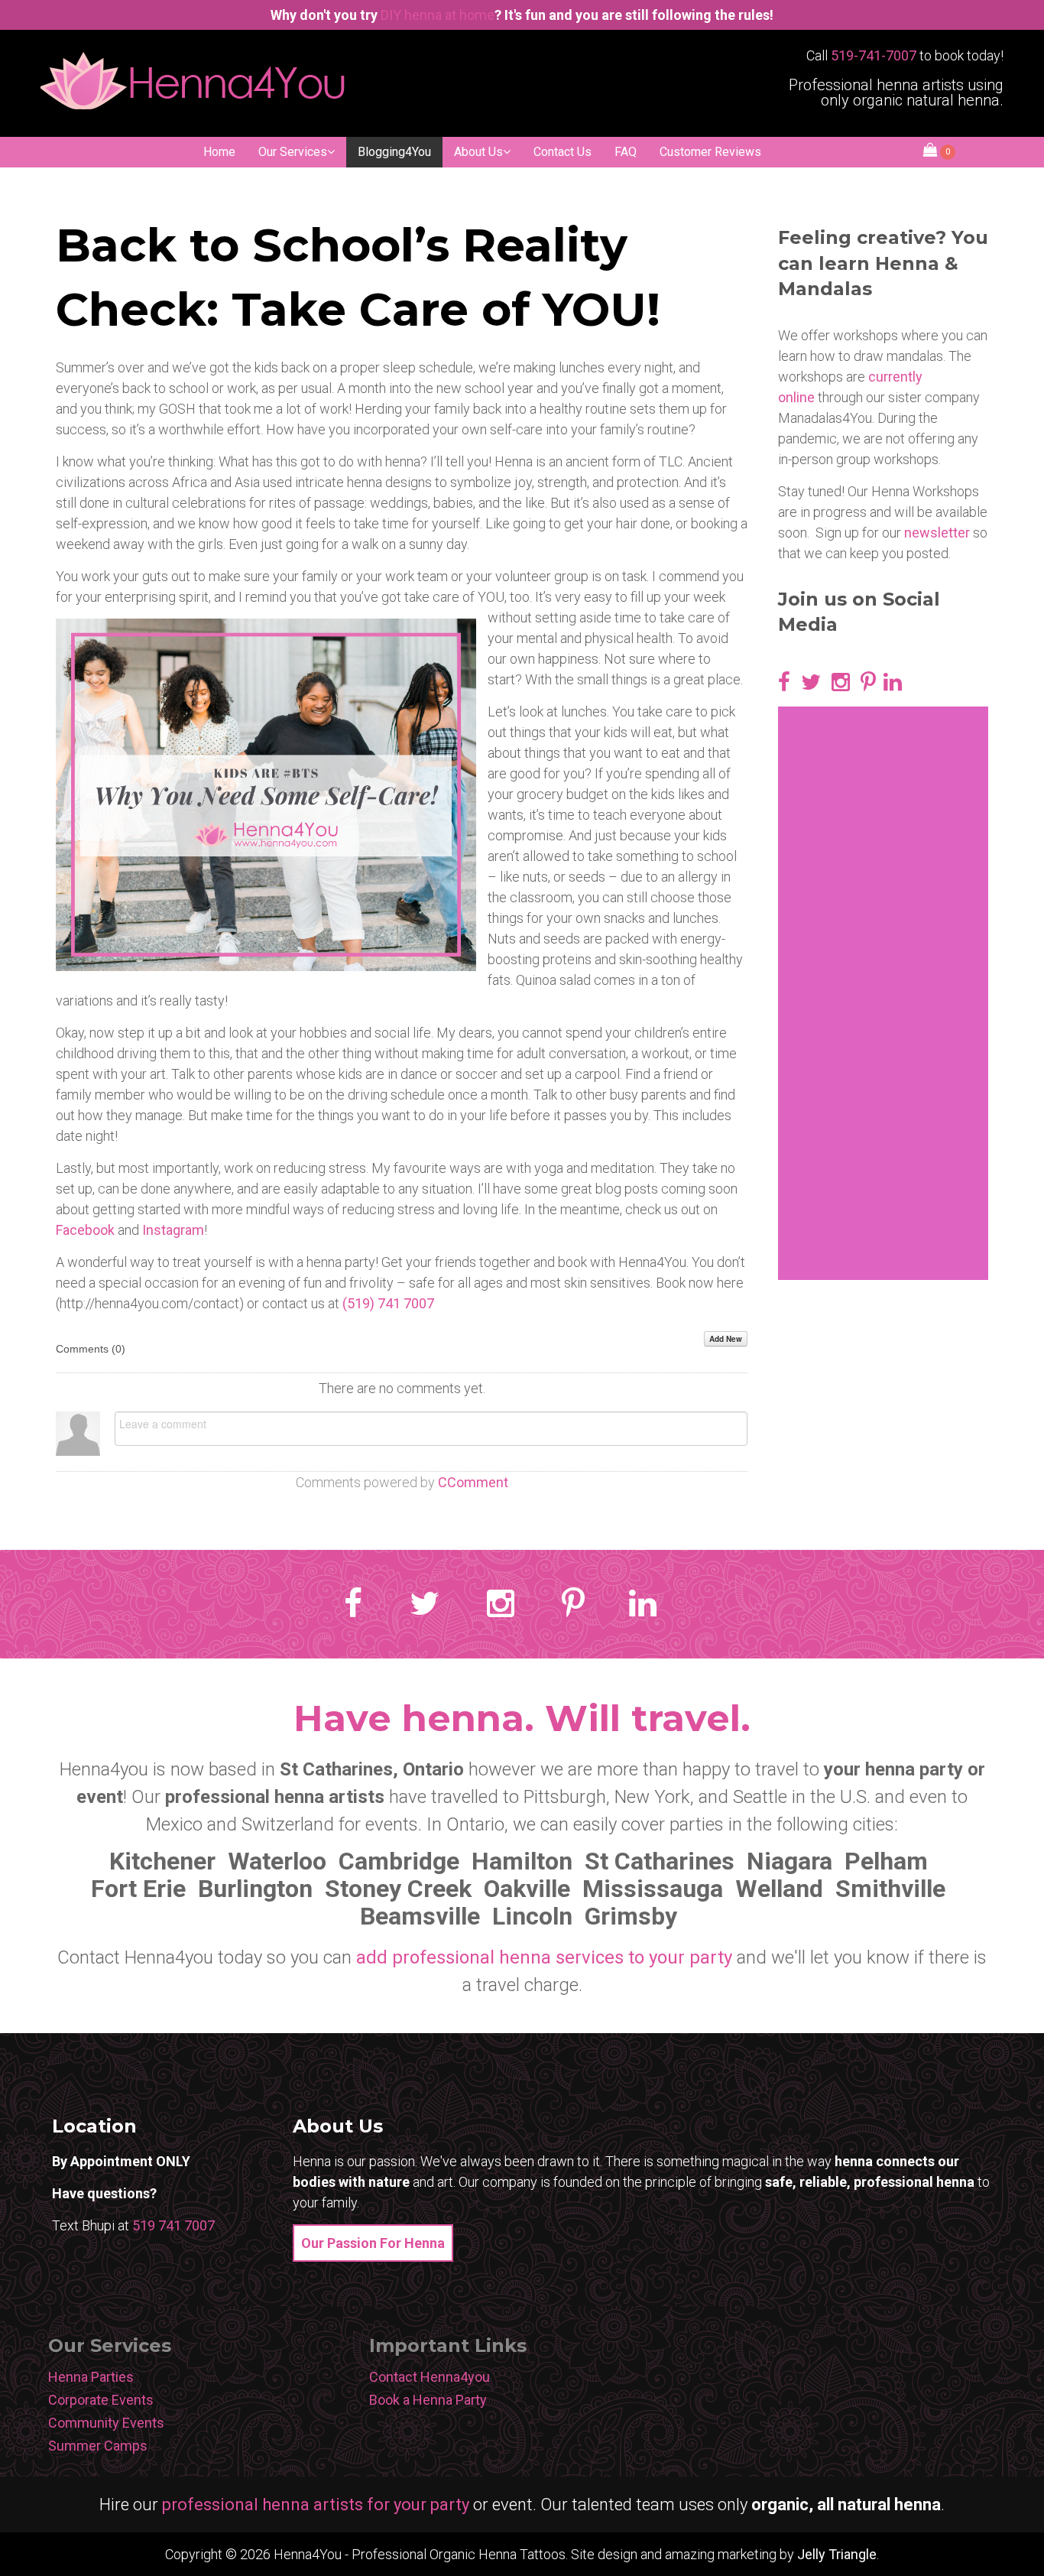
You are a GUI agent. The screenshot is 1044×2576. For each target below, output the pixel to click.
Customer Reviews (710, 152)
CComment (473, 1482)
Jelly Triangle (837, 2554)
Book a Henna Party (428, 2400)
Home (219, 152)
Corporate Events (101, 2400)
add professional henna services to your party (544, 1957)
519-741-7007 (874, 55)
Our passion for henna (373, 2243)
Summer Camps (98, 2446)
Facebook (85, 1230)
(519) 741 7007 (388, 1303)
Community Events (106, 2423)
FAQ (626, 152)
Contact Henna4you (430, 2377)
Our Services (293, 152)
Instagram (173, 1230)
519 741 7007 (173, 2225)
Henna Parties (91, 2377)
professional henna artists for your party (316, 2505)
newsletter (937, 533)
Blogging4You (394, 152)
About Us (478, 152)
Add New (726, 1339)
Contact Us (563, 152)
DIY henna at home (438, 15)
